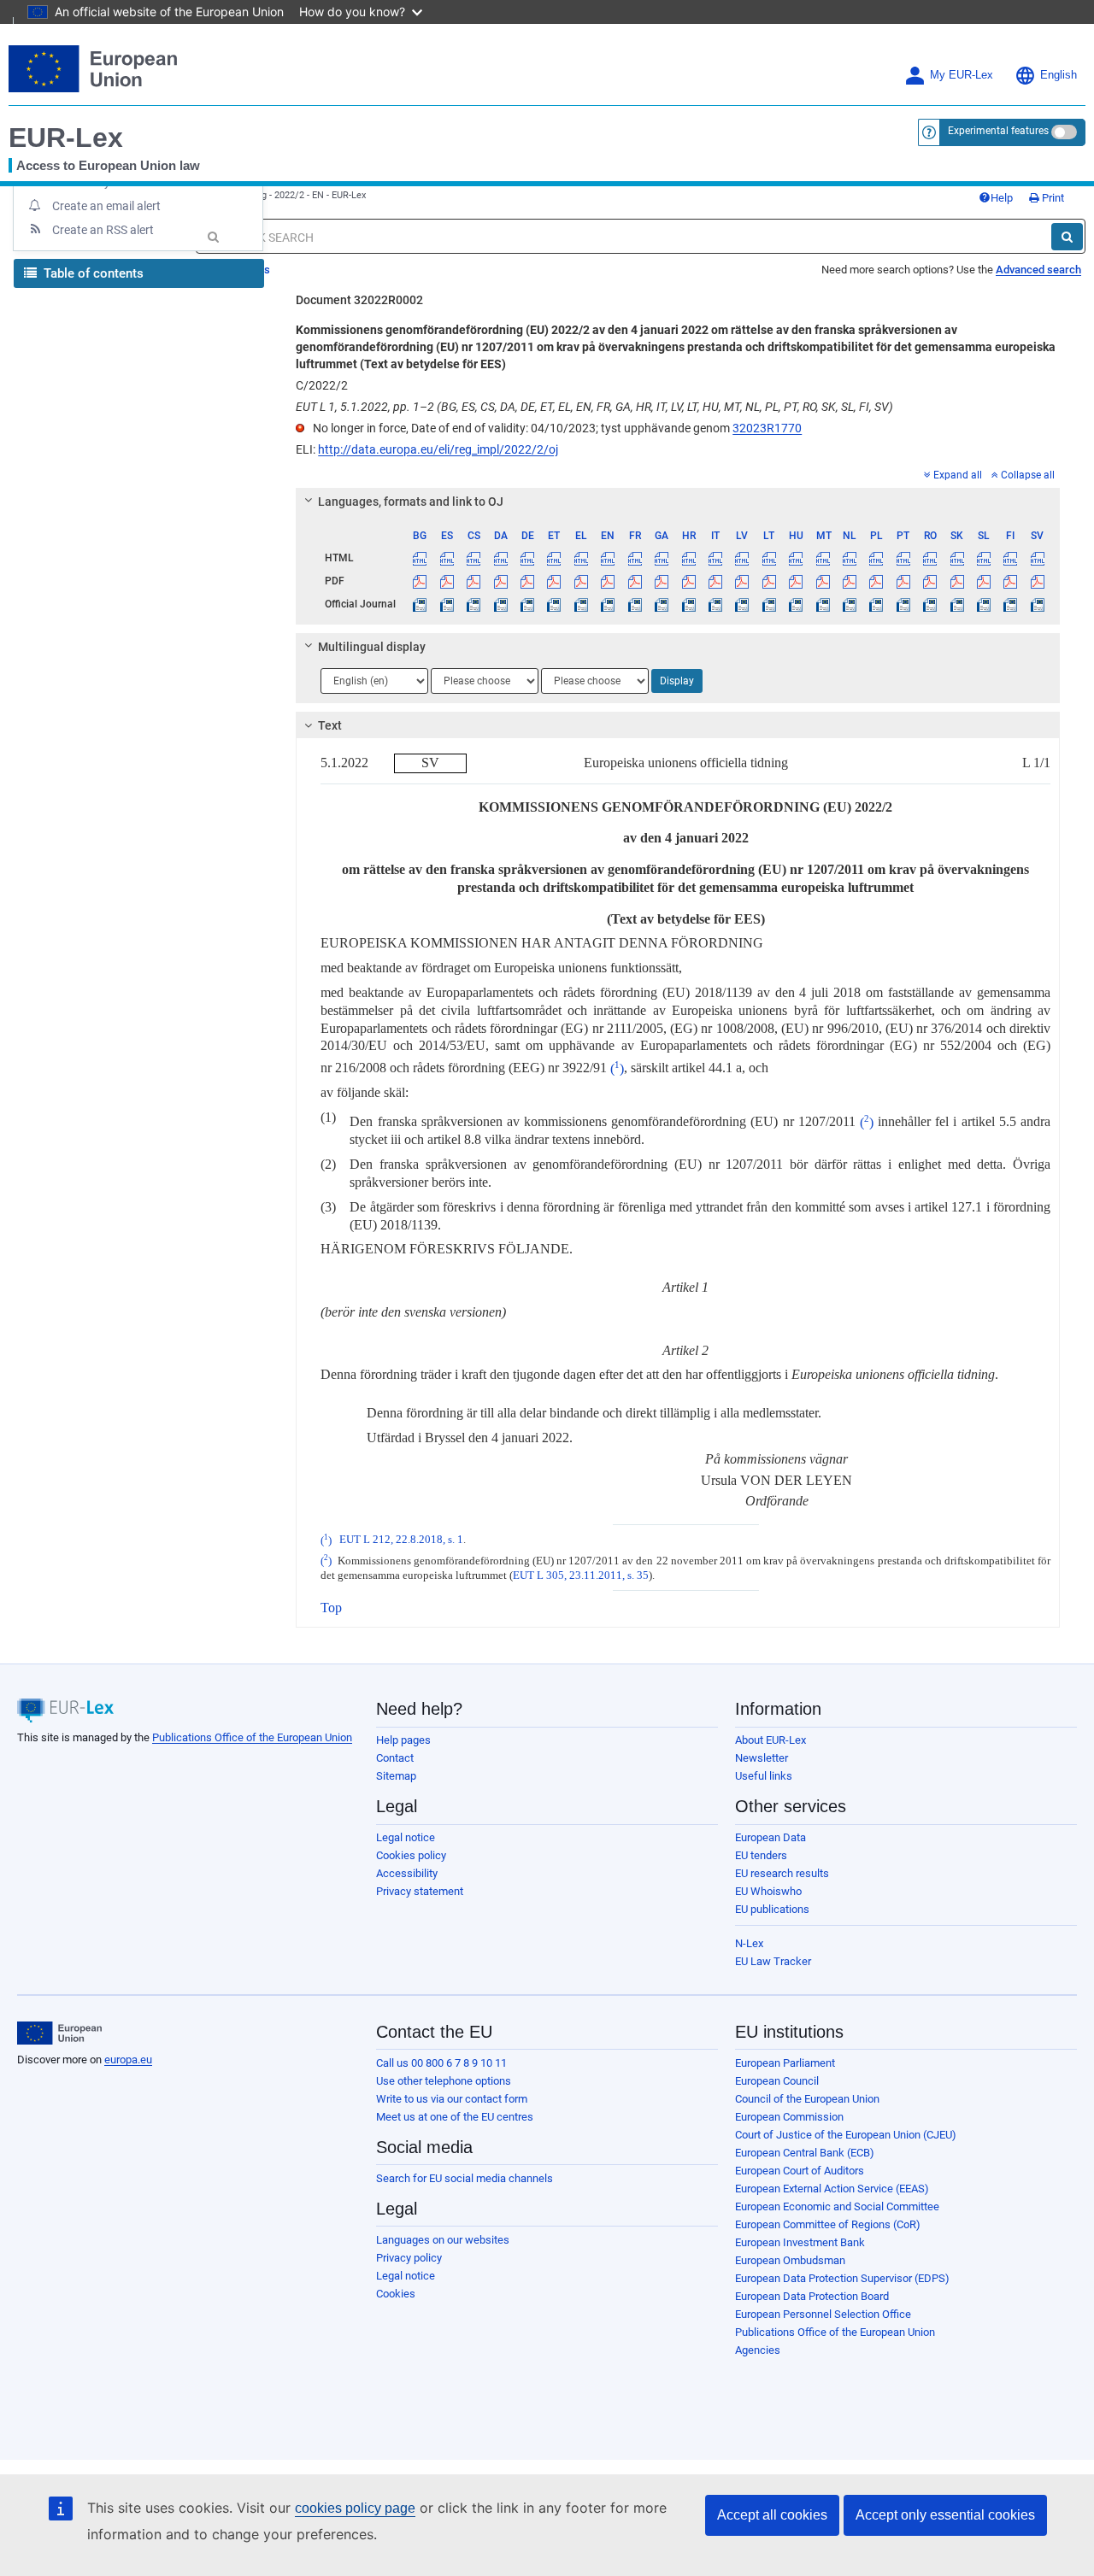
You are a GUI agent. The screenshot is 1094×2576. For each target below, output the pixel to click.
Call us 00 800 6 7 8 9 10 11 (441, 2063)
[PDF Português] (903, 581)
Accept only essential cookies (945, 2515)
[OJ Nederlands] (850, 604)
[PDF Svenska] (1038, 581)
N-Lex (749, 1943)
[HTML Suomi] (1010, 558)
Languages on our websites (443, 2240)
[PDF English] (608, 581)
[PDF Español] (447, 581)
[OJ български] (420, 604)
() (617, 1068)
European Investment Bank (800, 2242)
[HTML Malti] (822, 558)
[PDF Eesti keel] (554, 581)
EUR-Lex (66, 138)
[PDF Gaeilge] (662, 581)
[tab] (678, 502)
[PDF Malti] (822, 581)
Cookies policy (411, 1855)
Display (677, 681)
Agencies (758, 2350)
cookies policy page (355, 2508)
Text (330, 725)
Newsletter (762, 1758)
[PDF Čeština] (473, 581)
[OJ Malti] (822, 604)
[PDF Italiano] (715, 581)
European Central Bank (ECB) (805, 2153)
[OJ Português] (903, 604)
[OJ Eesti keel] (554, 604)
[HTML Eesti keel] (554, 558)
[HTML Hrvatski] (688, 558)
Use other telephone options (444, 2081)
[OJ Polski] (876, 604)
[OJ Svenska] (1038, 604)
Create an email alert (106, 206)
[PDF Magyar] (796, 581)
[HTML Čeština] (473, 558)
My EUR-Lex (962, 75)
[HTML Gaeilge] (662, 558)
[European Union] (59, 2033)
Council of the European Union (807, 2099)
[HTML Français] (635, 558)
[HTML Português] (903, 558)
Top (331, 1608)
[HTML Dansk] (500, 558)
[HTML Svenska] (1038, 558)
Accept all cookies (772, 2515)
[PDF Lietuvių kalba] (769, 581)
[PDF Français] (635, 581)
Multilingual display (372, 647)
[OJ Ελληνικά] (581, 604)
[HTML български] (420, 558)
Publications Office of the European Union (252, 1737)
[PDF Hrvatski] (688, 581)
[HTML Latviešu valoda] (742, 558)
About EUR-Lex (771, 1740)
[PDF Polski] (876, 581)
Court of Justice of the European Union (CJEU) (846, 2135)
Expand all (958, 475)
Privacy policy (409, 2258)
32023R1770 (767, 428)
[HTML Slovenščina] (984, 558)
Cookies (396, 2294)
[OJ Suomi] (1010, 604)
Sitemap (396, 1776)
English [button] (1059, 75)
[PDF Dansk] (500, 581)
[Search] (1067, 237)
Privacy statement (420, 1891)
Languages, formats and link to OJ (411, 502)
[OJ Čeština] (473, 604)
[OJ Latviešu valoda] (742, 604)
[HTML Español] (447, 558)
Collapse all (1028, 475)
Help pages (403, 1740)
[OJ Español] (447, 604)
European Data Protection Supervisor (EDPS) (842, 2278)
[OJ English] (608, 604)
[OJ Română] (930, 604)
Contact (395, 1758)
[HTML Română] (930, 558)
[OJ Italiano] (715, 604)
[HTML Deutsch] (527, 558)
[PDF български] (420, 581)
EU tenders (761, 1855)
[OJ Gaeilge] (662, 604)
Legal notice (406, 1837)
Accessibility (407, 1873)
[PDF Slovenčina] (956, 581)
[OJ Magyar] (796, 604)
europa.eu (128, 2060)
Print (1052, 198)
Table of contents (92, 273)
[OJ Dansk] (500, 604)
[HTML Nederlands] (850, 558)
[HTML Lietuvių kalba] (769, 558)
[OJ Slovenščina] (984, 604)
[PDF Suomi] (1010, 581)
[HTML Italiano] (715, 558)
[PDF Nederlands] (850, 581)
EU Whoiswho (768, 1891)
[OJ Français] (635, 604)
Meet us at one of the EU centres (455, 2117)
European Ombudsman (790, 2260)
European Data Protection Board (812, 2296)
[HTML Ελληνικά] (581, 558)
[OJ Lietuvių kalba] (769, 604)
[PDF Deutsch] (527, 581)
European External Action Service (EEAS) (832, 2189)
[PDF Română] (930, 581)
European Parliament (785, 2063)
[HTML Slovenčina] (956, 558)
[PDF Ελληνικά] (581, 581)
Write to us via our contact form (452, 2099)
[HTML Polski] (876, 558)
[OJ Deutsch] (527, 604)
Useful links (764, 1776)
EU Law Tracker (773, 1961)
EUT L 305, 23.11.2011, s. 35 (581, 1576)
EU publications (772, 1909)
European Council (777, 2081)
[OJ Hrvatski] (688, 604)
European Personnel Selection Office (823, 2314)
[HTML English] (608, 558)
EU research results (782, 1873)
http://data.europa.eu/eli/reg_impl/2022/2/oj (438, 449)
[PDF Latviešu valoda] (742, 581)
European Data (771, 1837)
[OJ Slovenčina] (956, 604)
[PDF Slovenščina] (984, 581)
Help (1002, 198)
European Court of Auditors (800, 2171)
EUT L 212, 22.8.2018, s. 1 (401, 1540)
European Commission (789, 2117)
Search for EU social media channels (465, 2178)
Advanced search (1038, 270)
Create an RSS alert (103, 230)
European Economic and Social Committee (837, 2206)
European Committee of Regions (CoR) (828, 2224)
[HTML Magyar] (796, 558)
